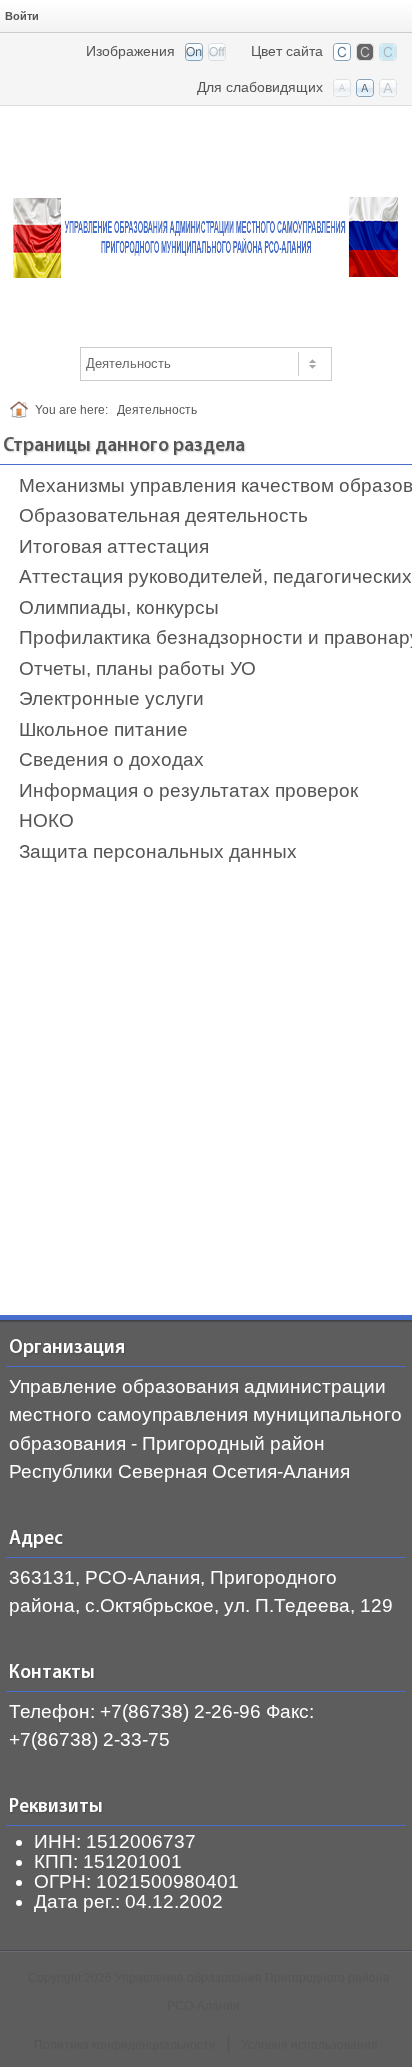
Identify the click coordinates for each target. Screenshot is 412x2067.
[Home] (22, 410)
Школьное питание (103, 729)
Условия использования (309, 2045)
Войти (22, 16)
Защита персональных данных (158, 851)
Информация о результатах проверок (188, 790)
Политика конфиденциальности (125, 2045)
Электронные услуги (111, 698)
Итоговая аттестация (114, 546)
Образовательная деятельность (163, 515)
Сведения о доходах (111, 759)
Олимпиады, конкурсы (119, 607)
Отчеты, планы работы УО (137, 668)
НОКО (46, 820)
